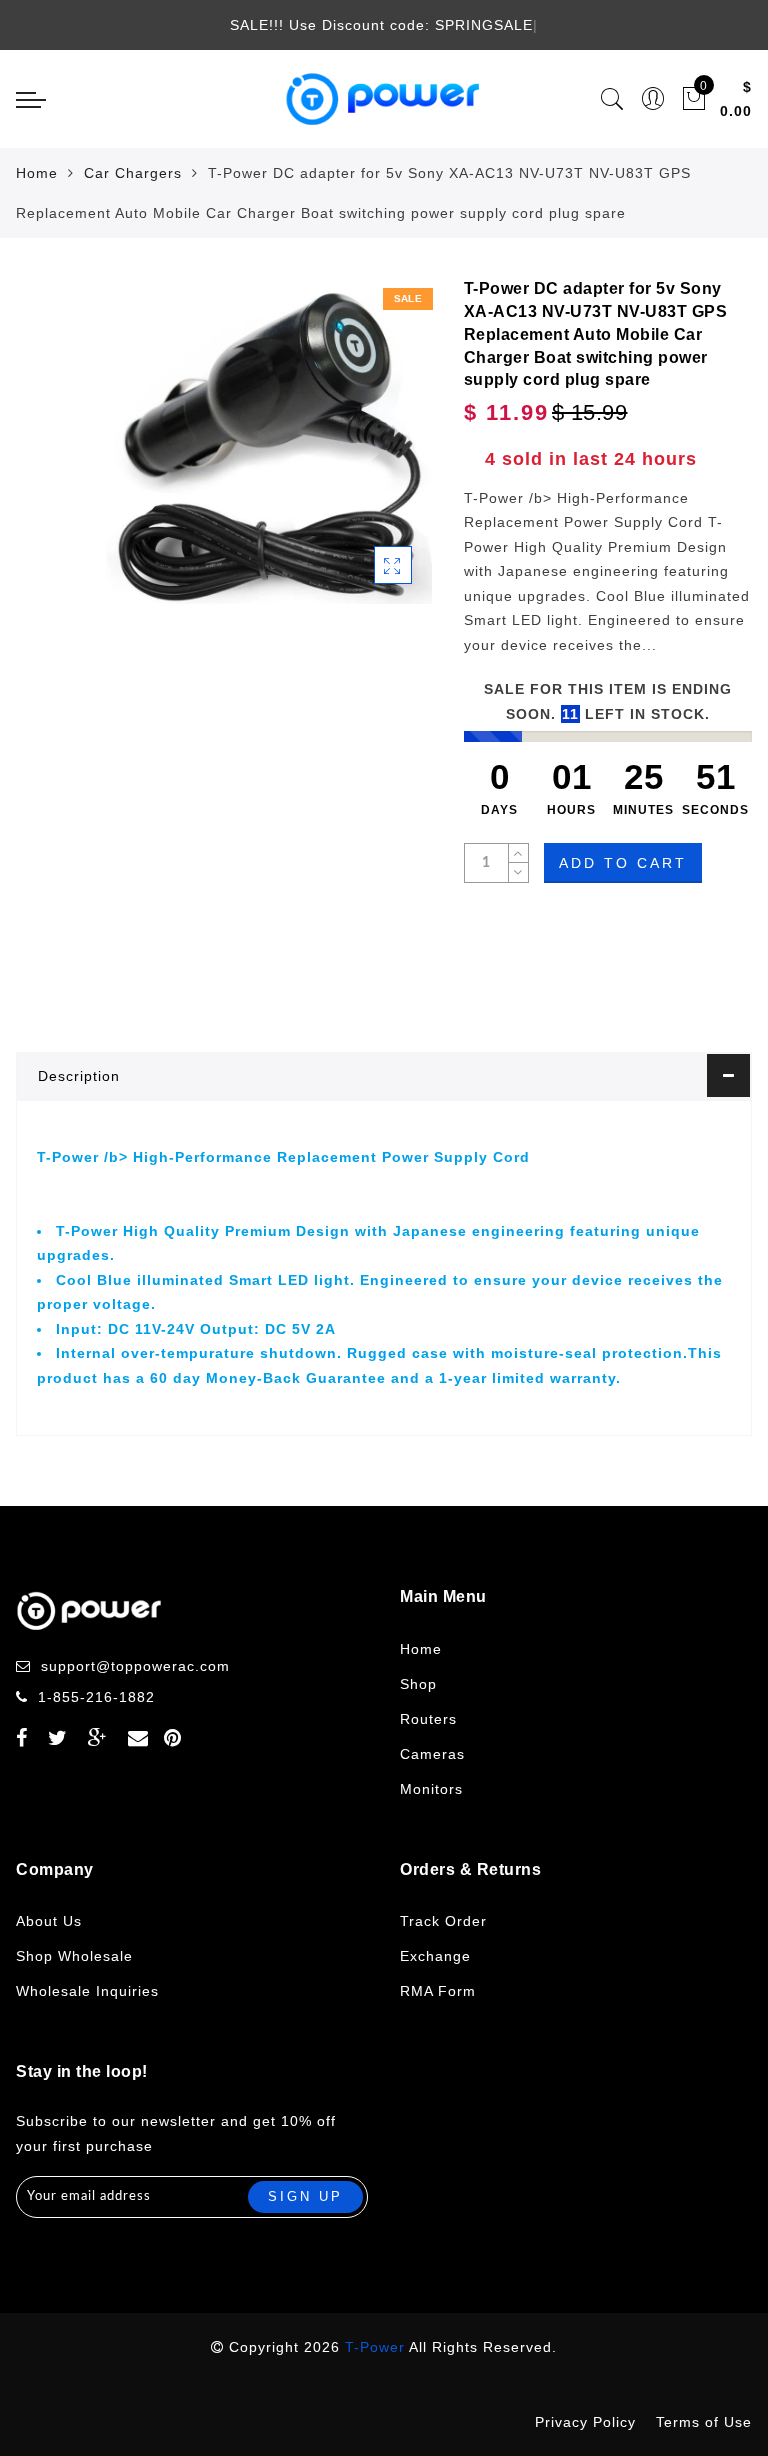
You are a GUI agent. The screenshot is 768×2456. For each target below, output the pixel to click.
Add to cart (623, 863)
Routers (428, 1719)
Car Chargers (133, 173)
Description (79, 1076)
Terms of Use (704, 2422)
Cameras (432, 1754)
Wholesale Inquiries (87, 1991)
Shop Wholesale (74, 1956)
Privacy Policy (585, 2422)
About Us (49, 1921)
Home (37, 173)
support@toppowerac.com (135, 1666)
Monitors (431, 1789)
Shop (418, 1684)
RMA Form (438, 1991)
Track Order (443, 1921)
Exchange (435, 1956)
